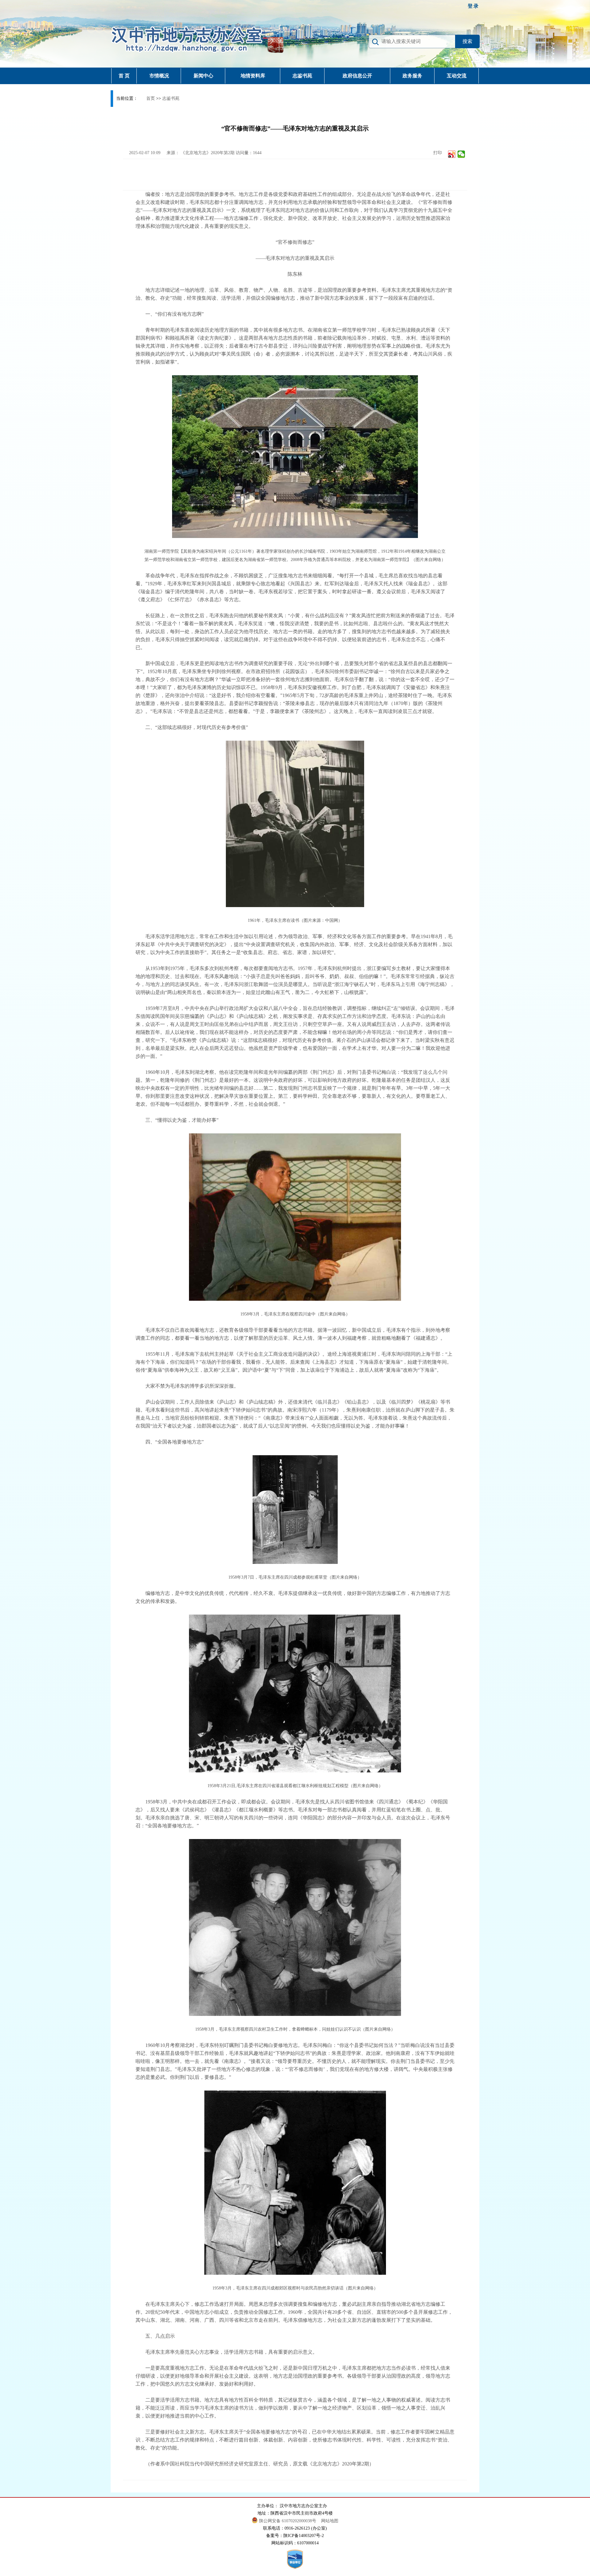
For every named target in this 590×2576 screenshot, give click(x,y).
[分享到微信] (461, 154)
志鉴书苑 (302, 76)
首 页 (124, 76)
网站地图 (330, 2521)
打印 (437, 153)
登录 (474, 6)
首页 (151, 98)
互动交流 (457, 76)
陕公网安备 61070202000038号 (288, 2521)
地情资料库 (253, 76)
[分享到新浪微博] (452, 154)
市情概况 (159, 76)
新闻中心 (203, 76)
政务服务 (412, 76)
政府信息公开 (357, 76)
